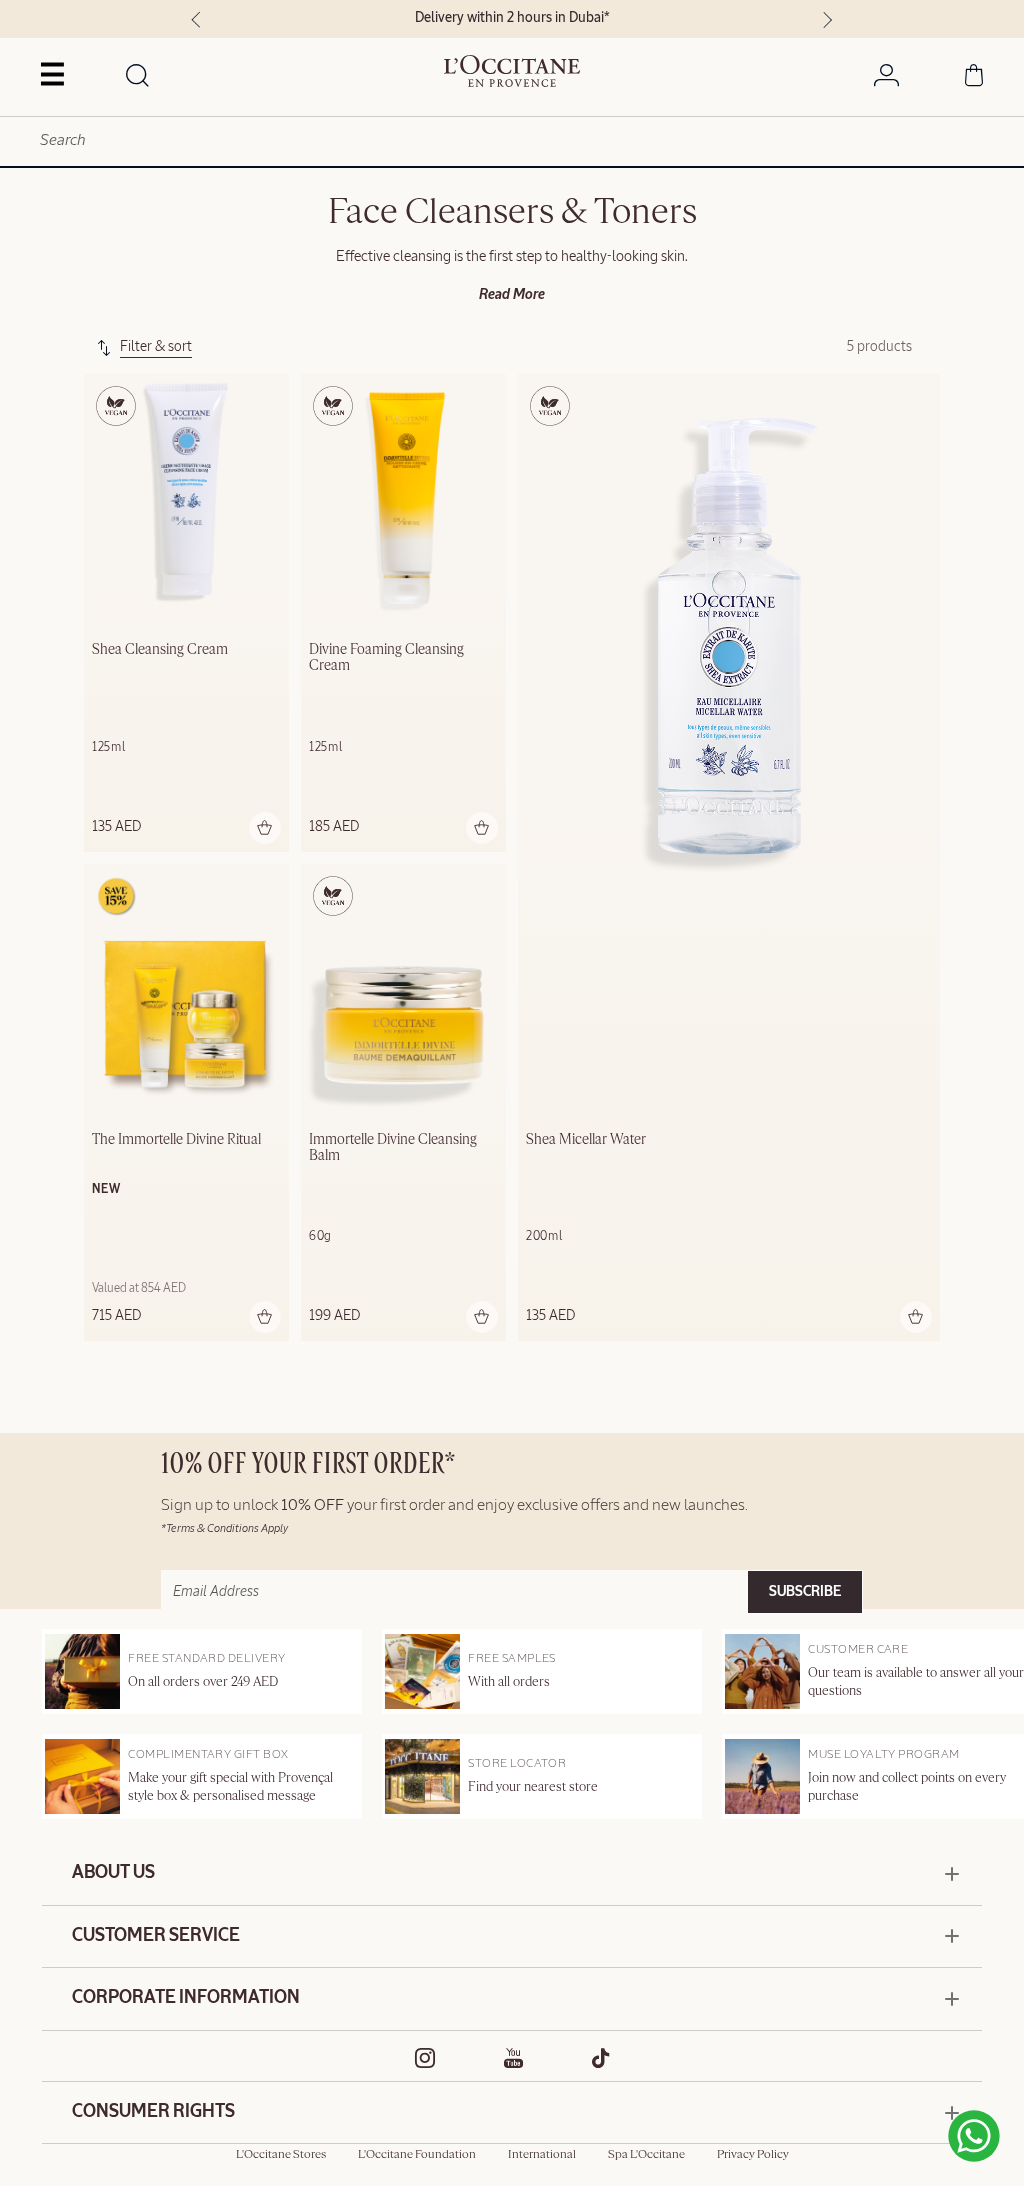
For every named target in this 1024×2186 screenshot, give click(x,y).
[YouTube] (514, 2058)
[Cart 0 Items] (974, 79)
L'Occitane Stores (281, 2155)
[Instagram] (425, 2058)
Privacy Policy (753, 2155)
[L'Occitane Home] (511, 71)
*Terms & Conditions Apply (224, 1528)
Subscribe (805, 1592)
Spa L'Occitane (646, 2155)
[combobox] (512, 141)
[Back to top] (926, 2126)
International (542, 2155)
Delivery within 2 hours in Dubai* (512, 18)
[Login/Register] (886, 79)
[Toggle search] (138, 77)
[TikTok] (601, 2058)
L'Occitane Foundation (417, 2155)
